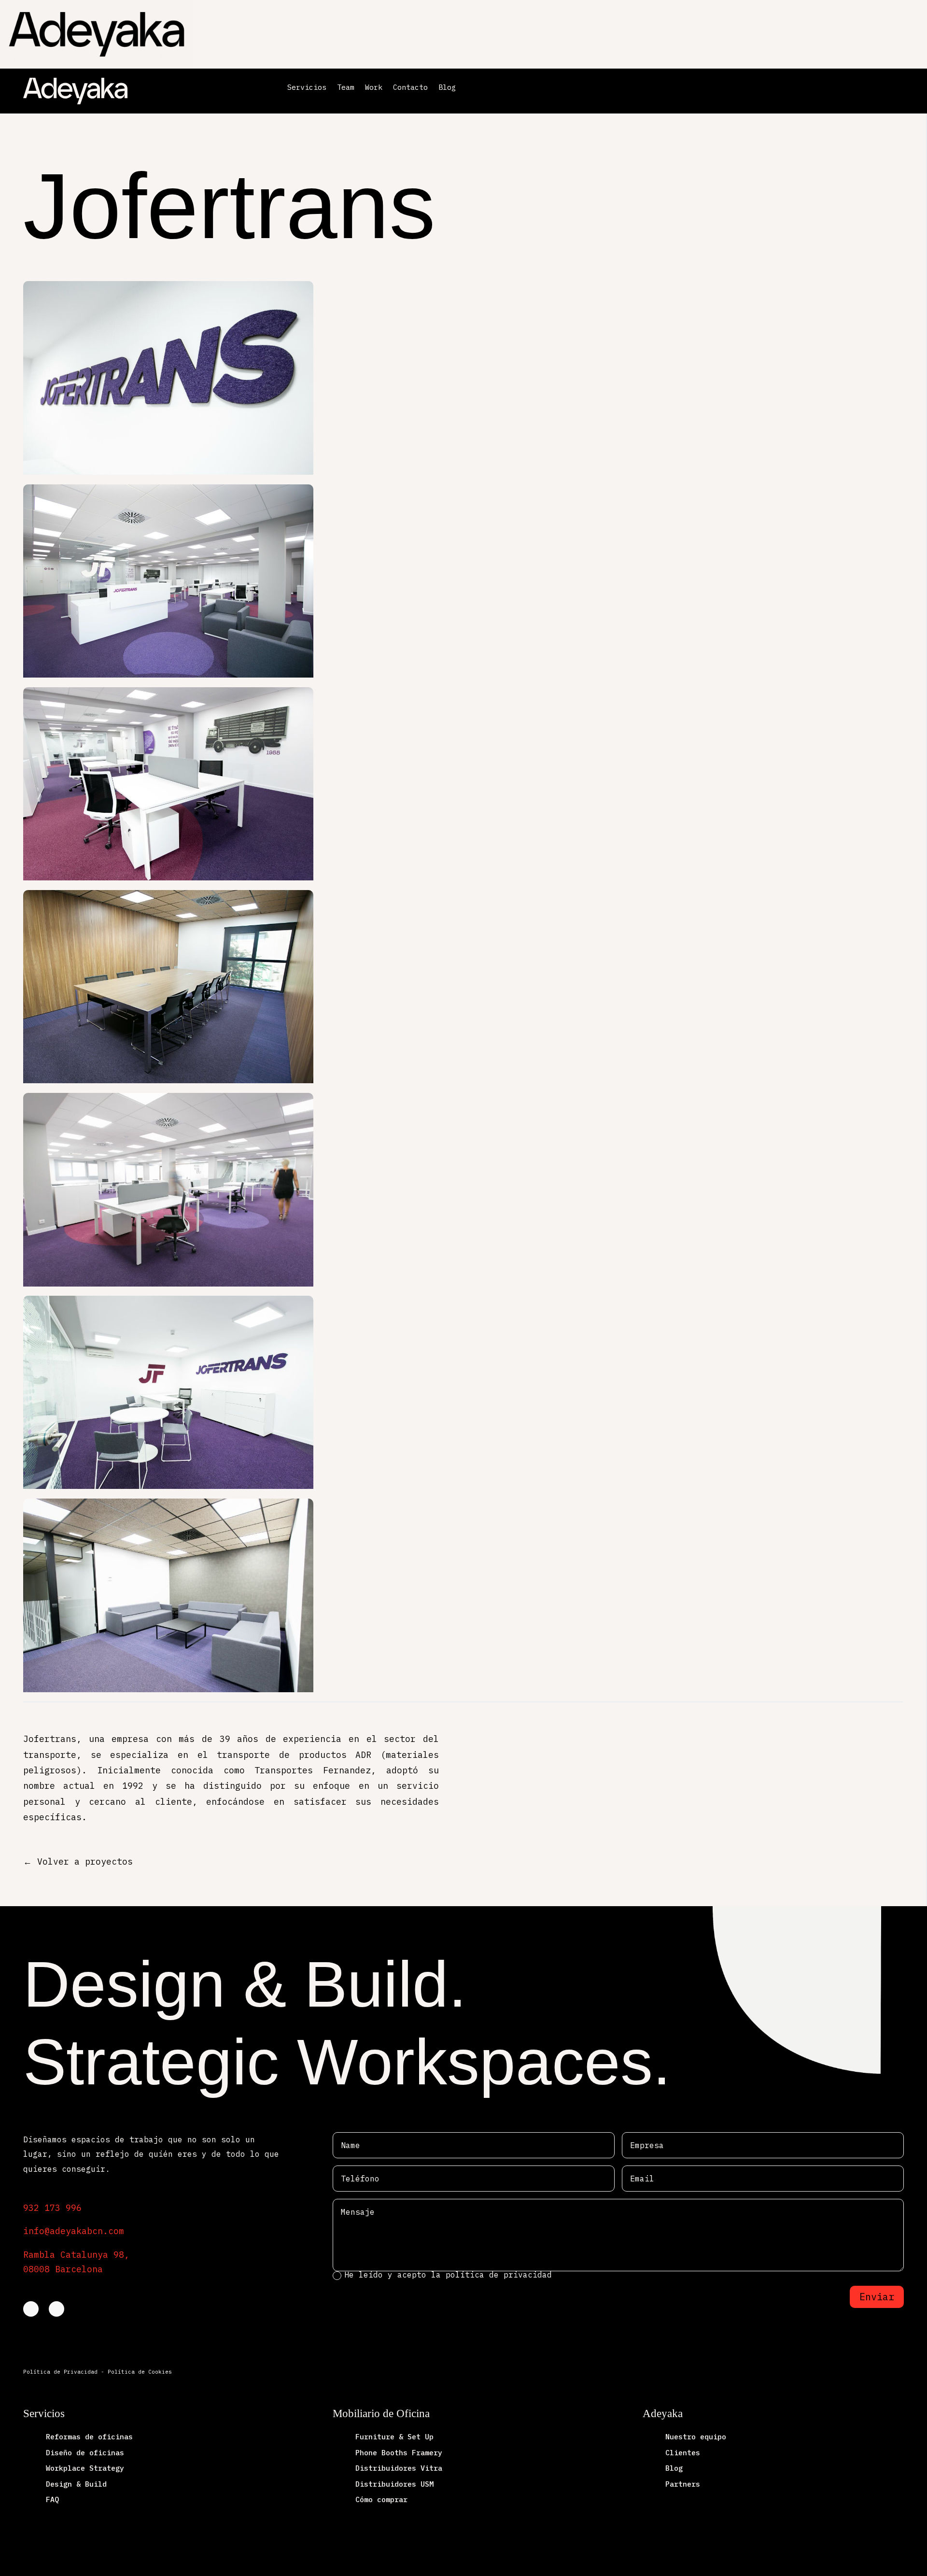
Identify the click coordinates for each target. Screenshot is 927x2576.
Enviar (877, 2297)
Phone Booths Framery (399, 2453)
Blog (447, 88)
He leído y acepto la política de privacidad (450, 2275)
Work (374, 88)
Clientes (683, 2453)
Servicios (307, 88)
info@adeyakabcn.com (74, 2231)
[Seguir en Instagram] (56, 2309)
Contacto (410, 88)
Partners (683, 2484)
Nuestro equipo (696, 2437)
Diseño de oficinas (85, 2453)
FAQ (52, 2499)
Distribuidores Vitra (399, 2468)
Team (346, 88)
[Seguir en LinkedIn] (31, 2309)
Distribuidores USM (394, 2484)
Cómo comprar (381, 2499)
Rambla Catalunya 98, (76, 2255)
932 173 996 (52, 2208)
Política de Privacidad (60, 2372)
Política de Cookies (140, 2372)
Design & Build (76, 2484)
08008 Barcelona (63, 2269)
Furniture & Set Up (394, 2437)
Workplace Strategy (85, 2468)
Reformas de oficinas (89, 2437)
